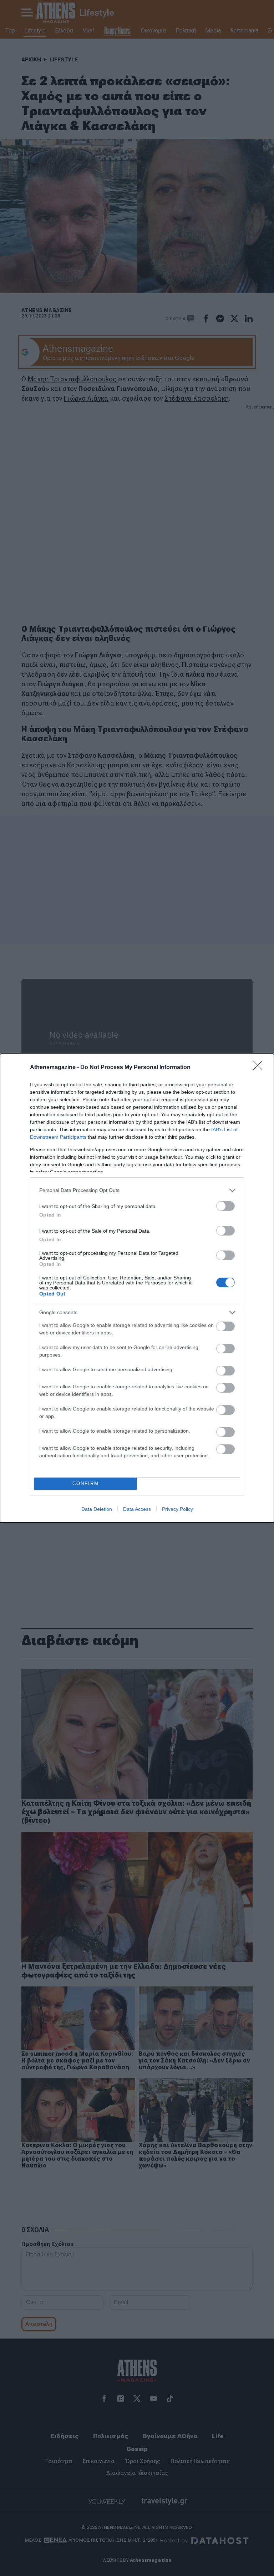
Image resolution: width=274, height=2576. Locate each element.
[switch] (225, 1206)
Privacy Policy (177, 1509)
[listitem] (137, 1190)
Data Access (137, 1509)
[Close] (260, 1068)
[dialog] (137, 1288)
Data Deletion (97, 1509)
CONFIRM (86, 1484)
